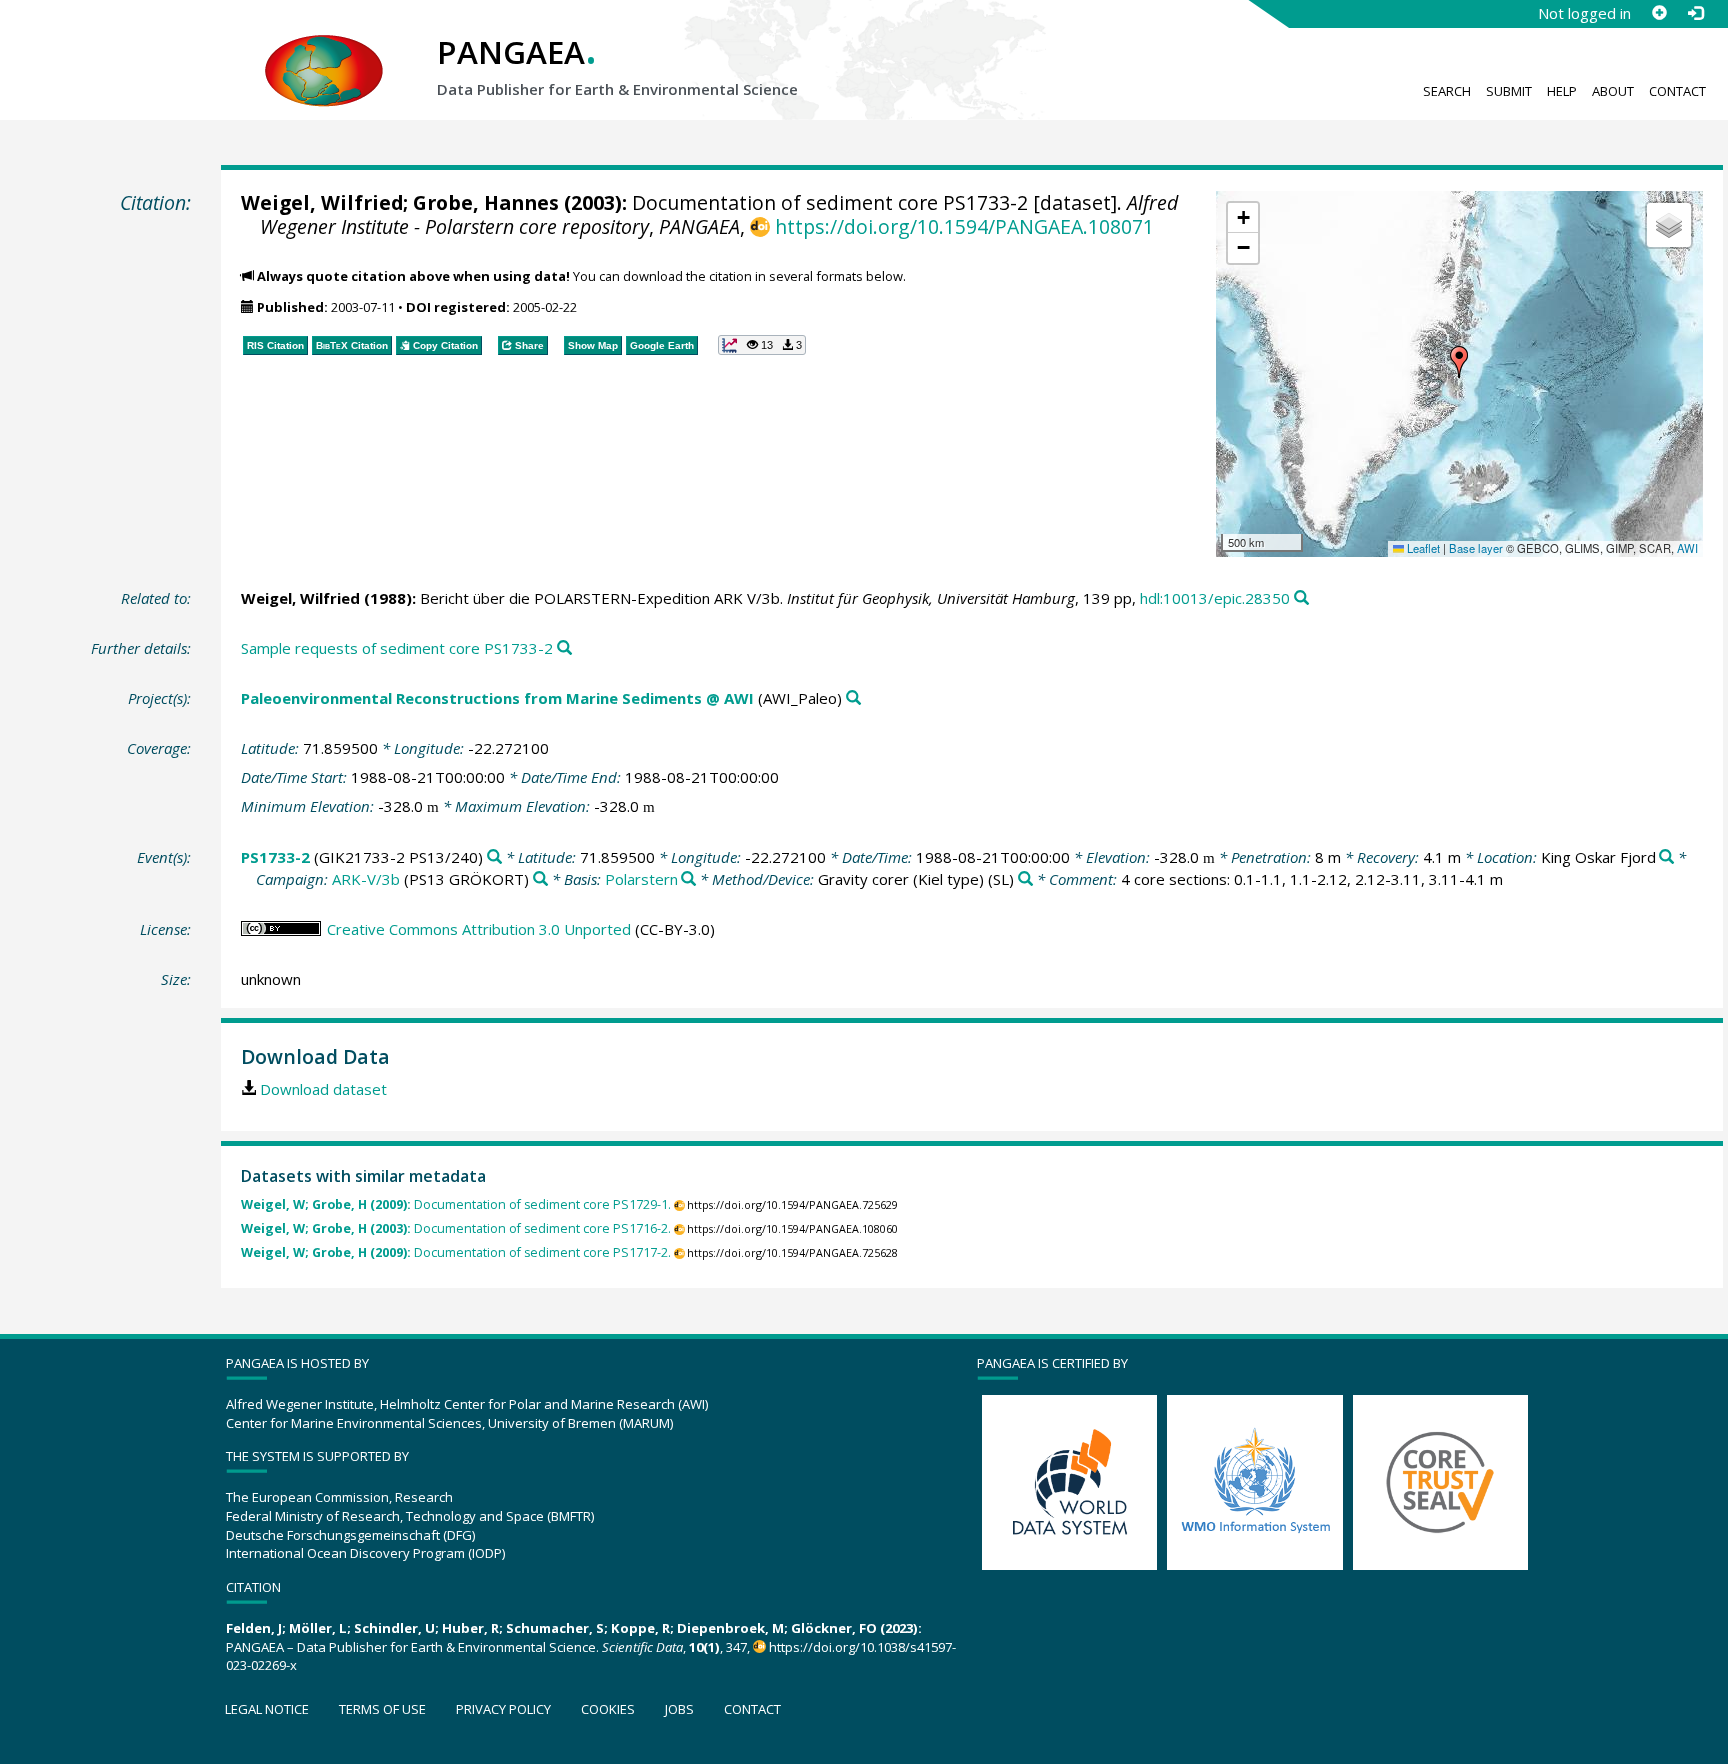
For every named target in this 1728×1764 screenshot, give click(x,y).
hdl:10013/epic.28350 (1215, 598)
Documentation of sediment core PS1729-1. (456, 1204)
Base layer (1476, 548)
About (1613, 91)
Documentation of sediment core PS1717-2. (456, 1252)
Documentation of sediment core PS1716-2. (456, 1228)
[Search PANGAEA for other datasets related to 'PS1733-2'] (494, 857)
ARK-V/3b (366, 879)
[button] (1459, 362)
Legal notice (267, 1709)
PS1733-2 (275, 857)
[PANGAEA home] (324, 51)
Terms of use (382, 1709)
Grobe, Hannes (486, 202)
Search (1447, 91)
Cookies (608, 1709)
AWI (1687, 548)
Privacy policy (503, 1709)
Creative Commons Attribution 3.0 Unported (479, 929)
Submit (1509, 91)
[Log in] (1695, 13)
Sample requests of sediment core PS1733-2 (397, 648)
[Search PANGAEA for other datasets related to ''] (540, 879)
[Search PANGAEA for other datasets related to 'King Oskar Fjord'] (1666, 857)
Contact (1677, 91)
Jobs (679, 1709)
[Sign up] (1659, 13)
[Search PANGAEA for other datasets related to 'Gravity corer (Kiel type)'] (1025, 879)
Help (1562, 91)
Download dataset (323, 1089)
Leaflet (1422, 548)
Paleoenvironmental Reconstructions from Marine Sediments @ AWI (497, 698)
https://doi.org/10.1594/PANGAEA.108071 (964, 226)
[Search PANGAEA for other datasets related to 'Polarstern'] (688, 879)
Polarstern (641, 879)
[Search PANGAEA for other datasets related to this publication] (1301, 598)
